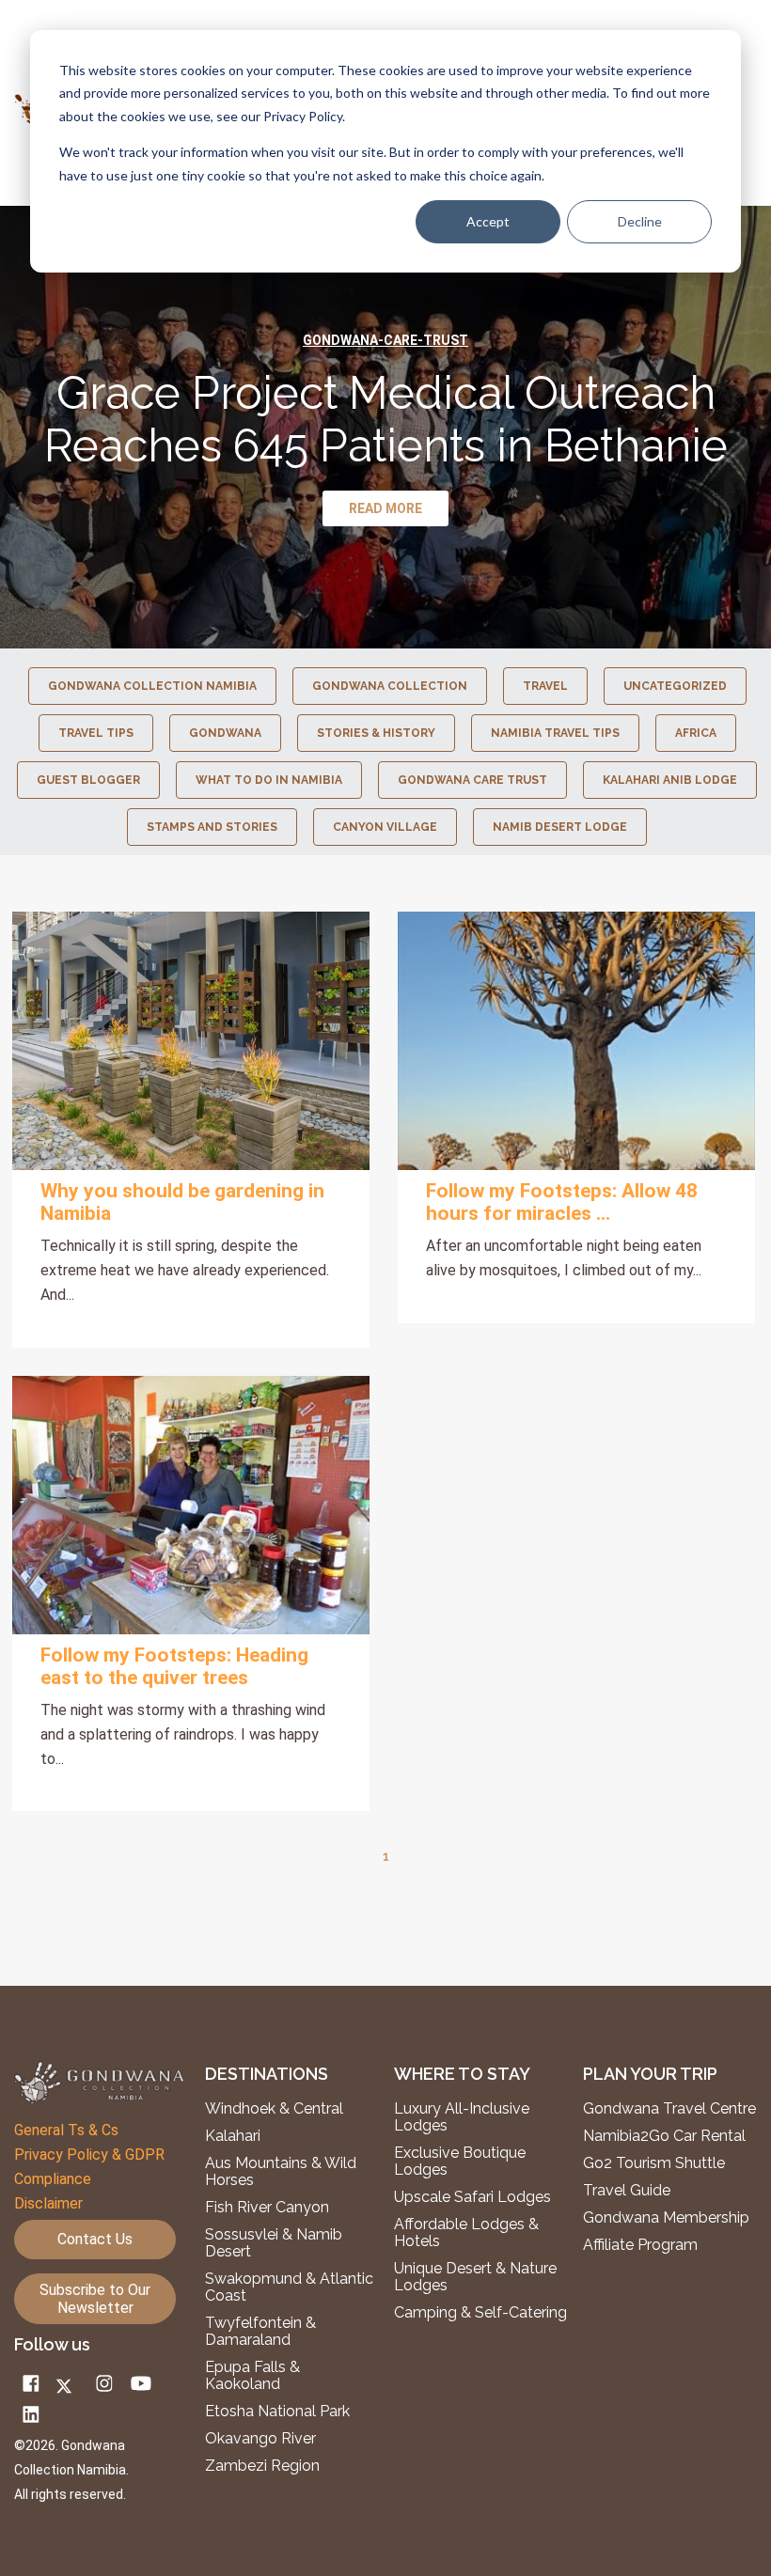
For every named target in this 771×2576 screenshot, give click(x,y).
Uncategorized (675, 686)
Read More (191, 1041)
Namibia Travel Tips (555, 733)
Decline (640, 221)
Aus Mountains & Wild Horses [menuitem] (281, 2172)
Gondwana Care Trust (472, 780)
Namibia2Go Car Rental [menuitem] (664, 2136)
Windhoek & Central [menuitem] (274, 2109)
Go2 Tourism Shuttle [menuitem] (654, 2163)
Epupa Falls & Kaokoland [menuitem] (252, 2376)
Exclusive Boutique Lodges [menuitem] (460, 2162)
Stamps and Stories (212, 827)
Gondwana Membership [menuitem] (666, 2218)
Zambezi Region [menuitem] (262, 2466)
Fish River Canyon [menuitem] (267, 2208)
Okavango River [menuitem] (260, 2439)
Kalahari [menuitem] (233, 2136)
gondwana (225, 733)
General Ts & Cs (66, 2130)
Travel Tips (96, 733)
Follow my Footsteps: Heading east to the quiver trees (174, 1666)
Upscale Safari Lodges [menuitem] (472, 2197)
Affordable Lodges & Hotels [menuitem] (466, 2233)
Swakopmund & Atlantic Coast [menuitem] (289, 2287)
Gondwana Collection (390, 686)
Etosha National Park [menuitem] (277, 2412)
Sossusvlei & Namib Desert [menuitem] (274, 2243)
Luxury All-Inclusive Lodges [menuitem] (462, 2117)
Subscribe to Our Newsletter (95, 2299)
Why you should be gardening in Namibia (182, 1202)
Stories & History (376, 733)
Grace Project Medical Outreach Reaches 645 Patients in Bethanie (386, 419)
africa (696, 733)
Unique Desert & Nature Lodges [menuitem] (475, 2277)
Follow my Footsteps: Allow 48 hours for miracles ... (562, 1202)
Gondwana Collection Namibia (152, 686)
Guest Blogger (88, 780)
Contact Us (95, 2239)
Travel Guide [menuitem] (627, 2191)
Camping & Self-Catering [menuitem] (480, 2313)
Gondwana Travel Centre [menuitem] (669, 2109)
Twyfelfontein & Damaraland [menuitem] (260, 2332)
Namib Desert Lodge (560, 827)
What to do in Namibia (269, 780)
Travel (545, 686)
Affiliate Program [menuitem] (640, 2245)
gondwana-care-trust (385, 340)
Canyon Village (385, 827)
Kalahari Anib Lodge (670, 780)
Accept (488, 221)
